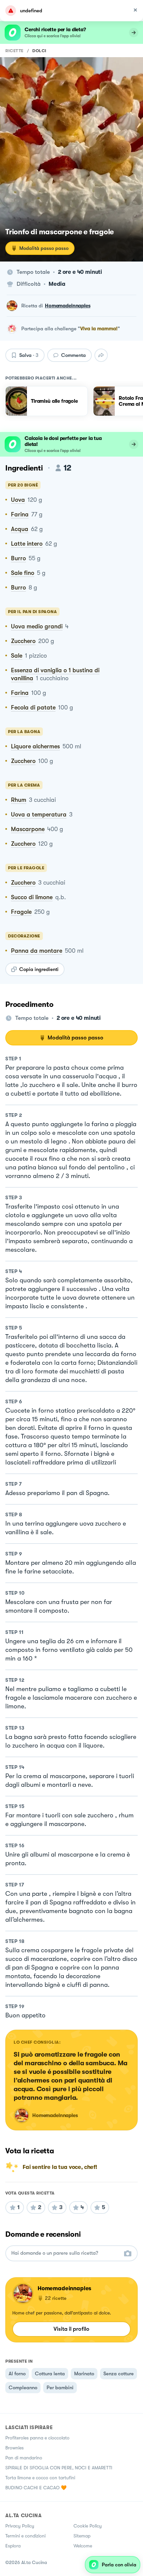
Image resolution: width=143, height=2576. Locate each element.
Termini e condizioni (25, 2536)
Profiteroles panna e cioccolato (37, 2438)
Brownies (14, 2448)
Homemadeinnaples (68, 306)
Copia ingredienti (39, 969)
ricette (14, 51)
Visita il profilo (71, 2329)
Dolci (39, 51)
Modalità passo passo (44, 248)
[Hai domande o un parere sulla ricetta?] (66, 2253)
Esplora (13, 2546)
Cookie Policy (88, 2526)
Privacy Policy (20, 2526)
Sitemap (82, 2536)
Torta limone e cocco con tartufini (40, 2478)
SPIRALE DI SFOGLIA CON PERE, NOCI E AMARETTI (59, 2468)
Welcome (83, 2546)
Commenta (73, 355)
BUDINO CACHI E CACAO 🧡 (36, 2488)
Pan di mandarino (24, 2458)
